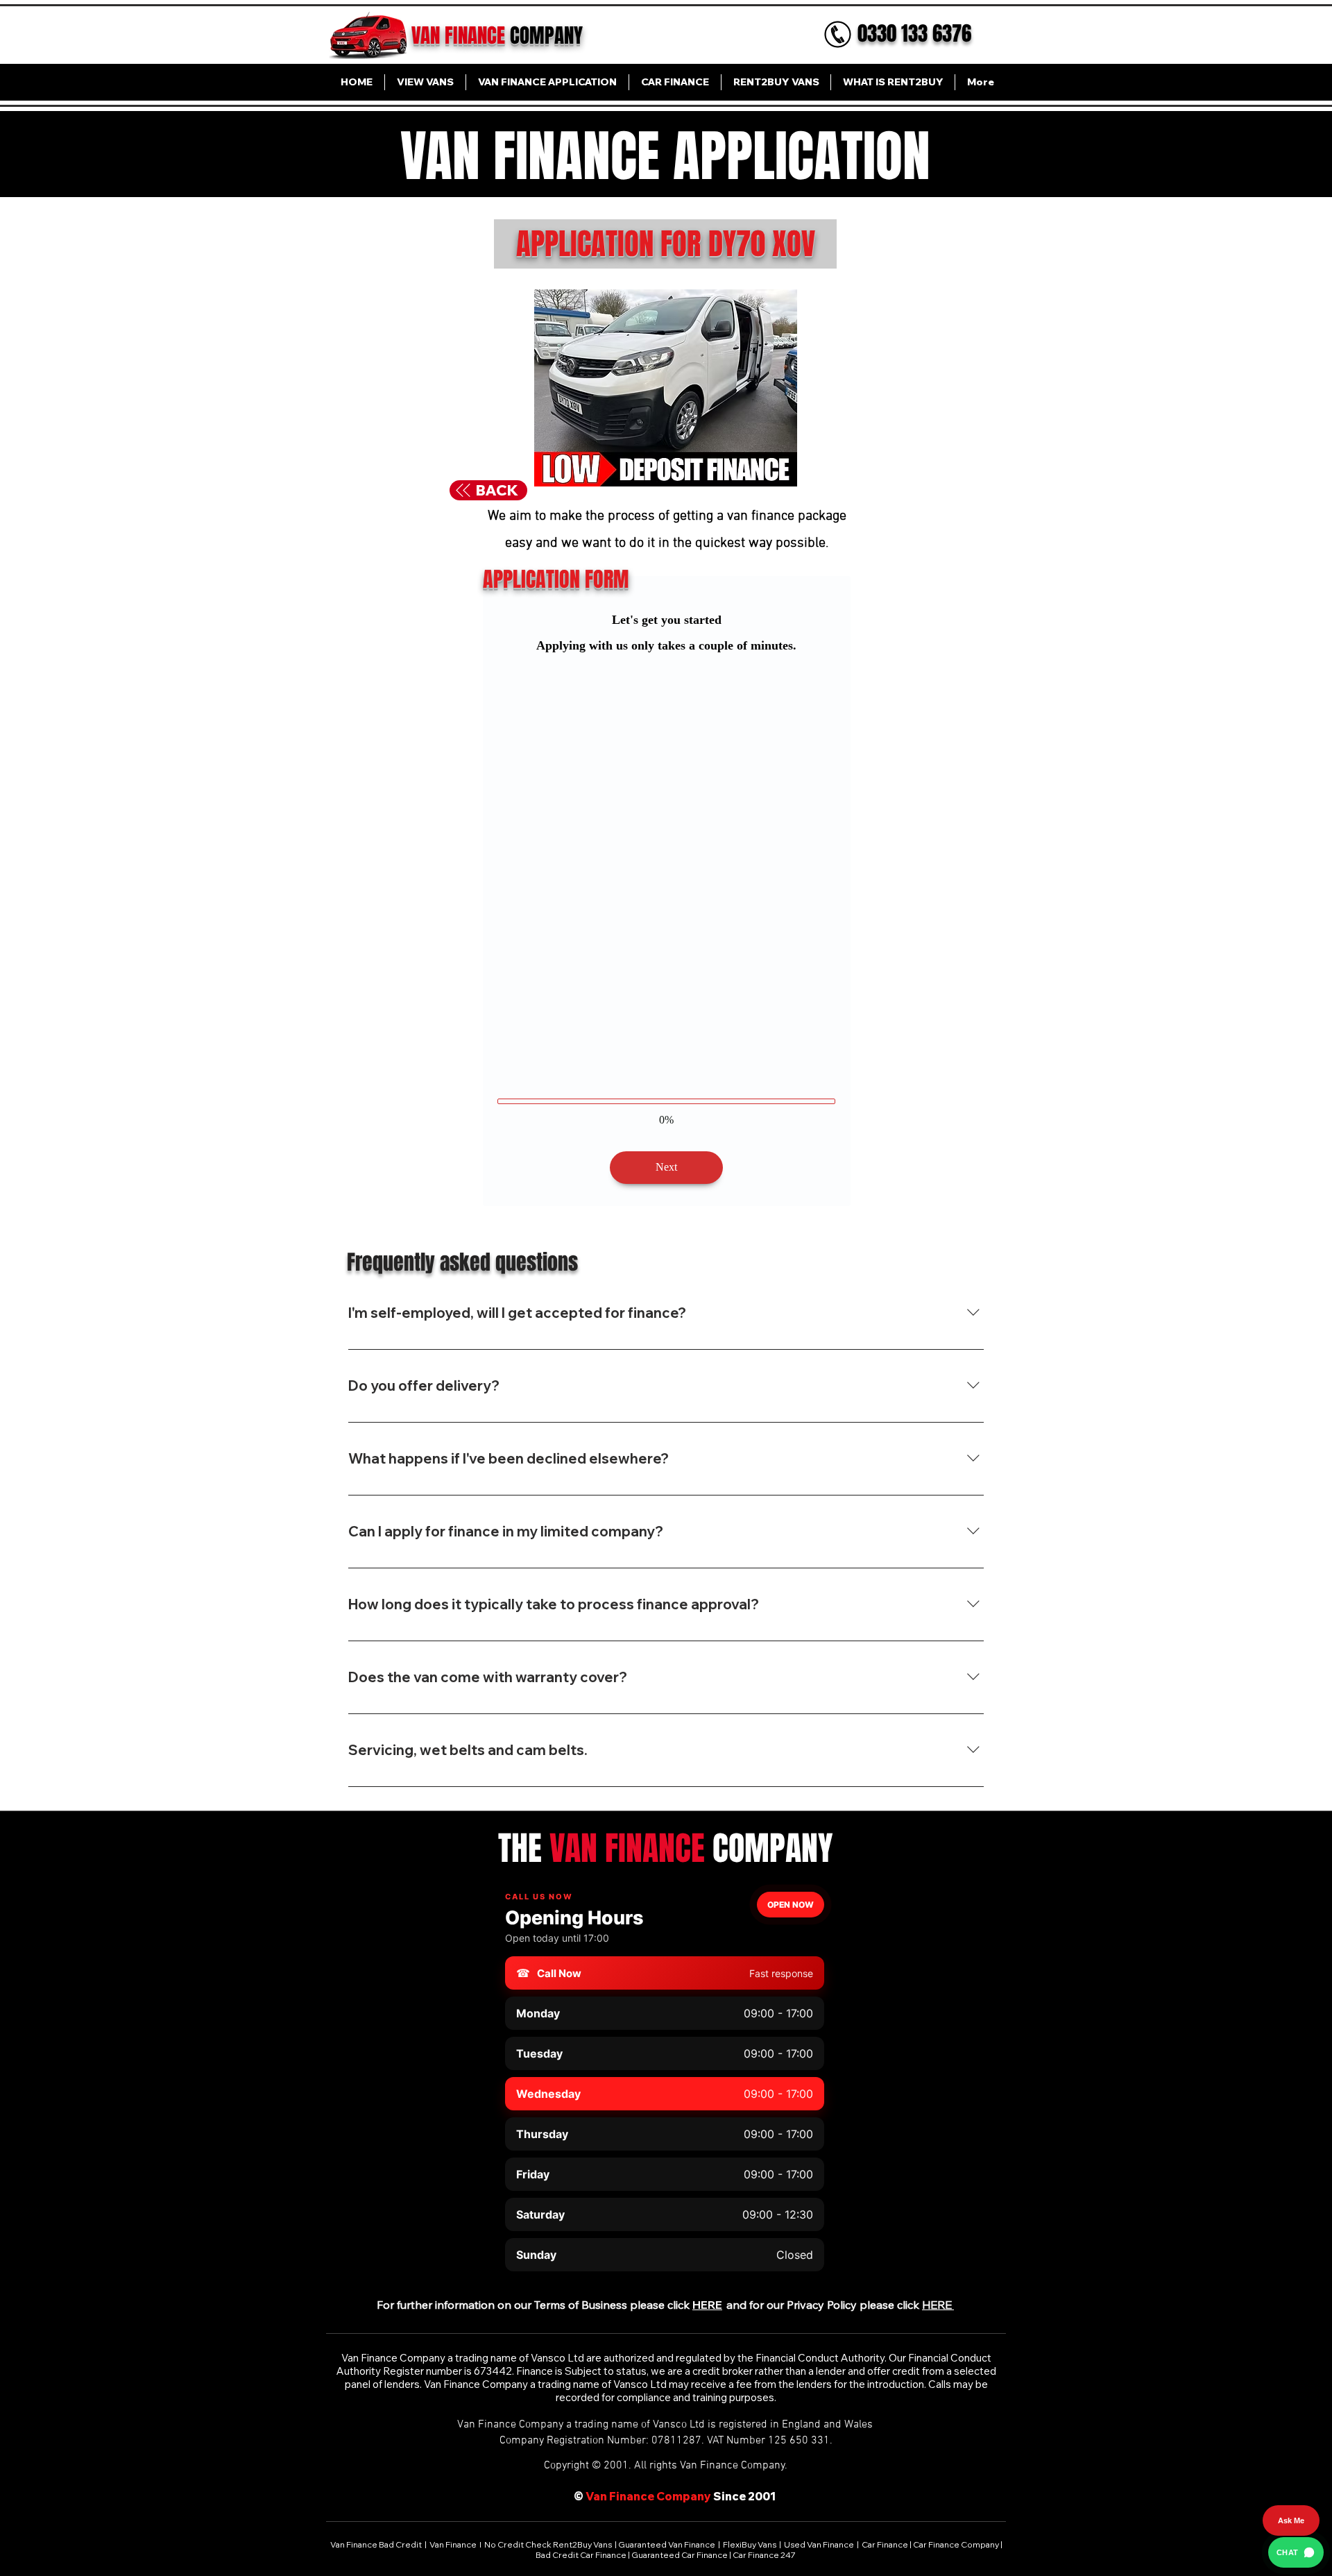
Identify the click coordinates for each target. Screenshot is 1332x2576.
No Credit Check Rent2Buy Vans (548, 2501)
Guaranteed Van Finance (667, 2501)
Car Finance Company (956, 2501)
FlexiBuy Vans (750, 2501)
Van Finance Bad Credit (377, 2501)
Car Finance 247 (765, 2511)
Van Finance (454, 2501)
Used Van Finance (819, 2501)
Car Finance (885, 2501)
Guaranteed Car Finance (680, 2511)
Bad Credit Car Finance (582, 2511)
